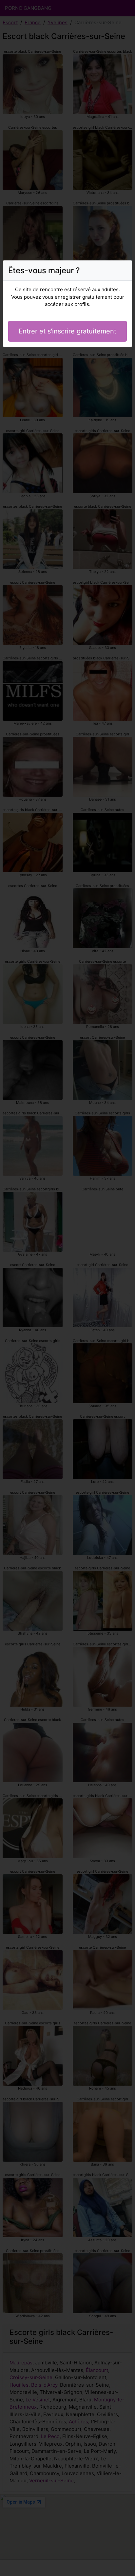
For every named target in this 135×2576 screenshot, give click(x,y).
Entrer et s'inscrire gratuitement (67, 331)
